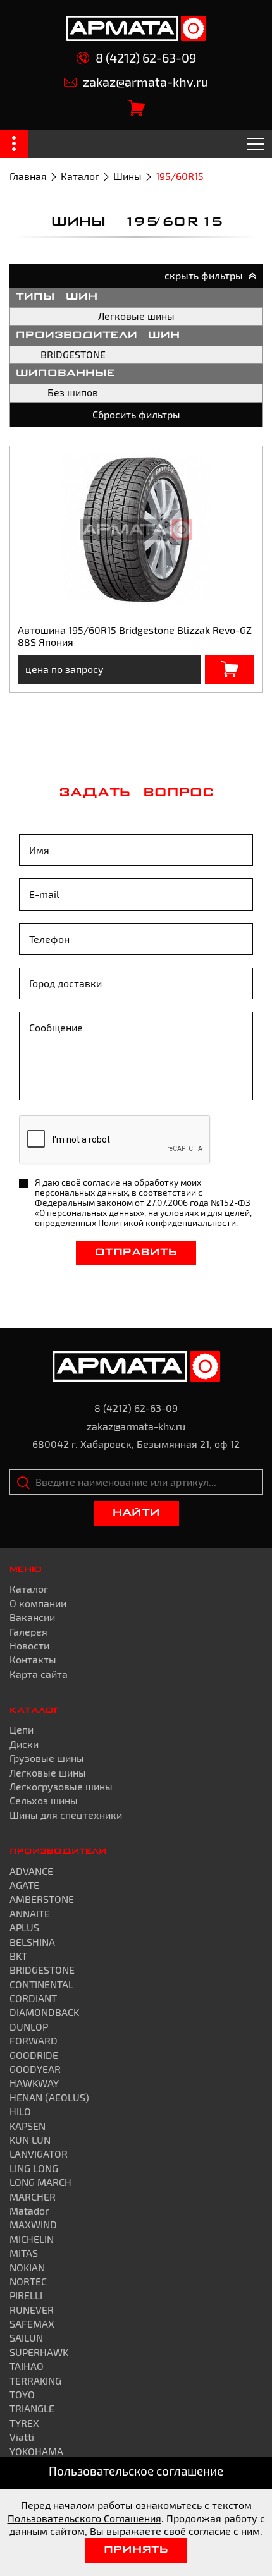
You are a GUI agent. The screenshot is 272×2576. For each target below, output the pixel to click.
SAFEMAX (32, 2324)
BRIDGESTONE (73, 354)
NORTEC (28, 2281)
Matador (29, 2210)
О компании (38, 1603)
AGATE (24, 1885)
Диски (24, 1744)
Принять (136, 2550)
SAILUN (26, 2337)
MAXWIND (33, 2224)
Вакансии (32, 1617)
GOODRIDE (34, 2055)
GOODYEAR (35, 2069)
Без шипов (73, 392)
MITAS (24, 2253)
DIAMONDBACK (44, 2012)
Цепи (22, 1729)
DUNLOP (29, 2026)
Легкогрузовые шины (61, 1786)
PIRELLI (26, 2295)
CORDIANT (33, 1998)
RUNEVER (32, 2310)
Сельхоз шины (44, 1800)
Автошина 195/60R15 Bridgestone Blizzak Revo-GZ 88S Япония (135, 635)
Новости (29, 1645)
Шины (127, 176)
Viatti (22, 2437)
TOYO (22, 2394)
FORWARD (34, 2040)
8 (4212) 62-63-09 (146, 58)
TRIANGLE (32, 2408)
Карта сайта (39, 1674)
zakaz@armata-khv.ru (145, 82)
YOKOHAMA (36, 2451)
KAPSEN (28, 2126)
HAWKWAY (34, 2083)
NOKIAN (27, 2267)
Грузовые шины (47, 1758)
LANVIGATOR (39, 2154)
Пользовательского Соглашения (84, 2518)
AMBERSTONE (42, 1899)
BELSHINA (32, 1942)
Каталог (80, 176)
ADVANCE (31, 1871)
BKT (18, 1956)
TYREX (24, 2423)
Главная (28, 176)
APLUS (24, 1927)
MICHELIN (32, 2239)
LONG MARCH (40, 2182)
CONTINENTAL (41, 1984)
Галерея (28, 1631)
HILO (20, 2111)
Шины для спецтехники (66, 1815)
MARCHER (33, 2196)
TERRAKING (35, 2380)
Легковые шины (136, 316)
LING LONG (34, 2168)
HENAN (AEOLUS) (49, 2097)
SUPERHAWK (39, 2352)
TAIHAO (27, 2366)
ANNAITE (30, 1913)
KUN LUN (30, 2140)
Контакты (33, 1659)
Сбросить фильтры (136, 414)
